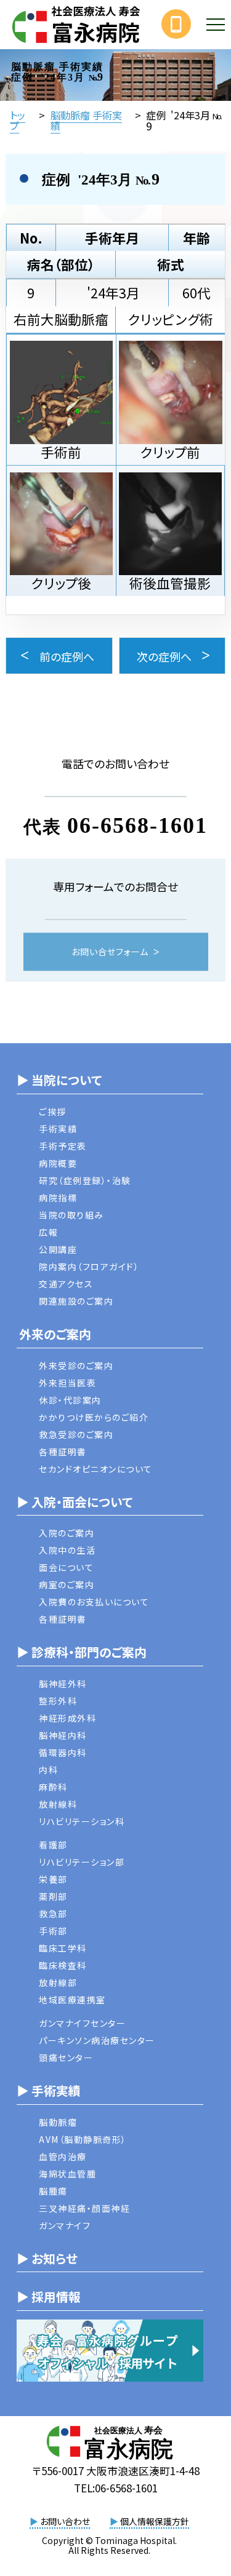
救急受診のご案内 (76, 1434)
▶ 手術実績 (49, 2090)
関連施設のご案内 (76, 1301)
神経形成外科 (67, 1718)
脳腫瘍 (53, 2191)
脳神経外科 (63, 1684)
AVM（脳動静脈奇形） (83, 2139)
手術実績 (58, 1129)
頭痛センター (66, 2057)
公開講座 (58, 1249)
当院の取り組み (71, 1215)
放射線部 (58, 1982)
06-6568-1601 (137, 825)
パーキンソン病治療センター (97, 2040)
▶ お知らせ (47, 2258)
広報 (48, 1232)
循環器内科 (63, 1752)
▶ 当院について (59, 1080)
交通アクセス (66, 1284)
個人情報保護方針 (149, 2521)
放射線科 (58, 1804)
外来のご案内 (54, 1334)
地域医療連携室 (72, 2000)
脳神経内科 (63, 1735)
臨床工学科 (63, 1948)
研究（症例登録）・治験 (85, 1180)
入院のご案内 (67, 1533)
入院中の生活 (67, 1550)
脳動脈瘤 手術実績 (86, 120)
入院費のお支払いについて (94, 1602)
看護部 (53, 1845)
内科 (48, 1770)
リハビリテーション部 (82, 1862)
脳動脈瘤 (58, 2122)
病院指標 (58, 1198)
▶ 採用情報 (49, 2296)
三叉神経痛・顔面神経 (84, 2208)
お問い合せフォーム (110, 952)
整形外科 (58, 1701)
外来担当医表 (67, 1383)
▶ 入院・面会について (75, 1502)
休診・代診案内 (70, 1400)
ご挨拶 (53, 1111)
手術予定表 (63, 1146)
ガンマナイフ (65, 2225)
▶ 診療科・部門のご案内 (82, 1652)
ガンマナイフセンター (82, 2023)
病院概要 (58, 1163)
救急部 (53, 1914)
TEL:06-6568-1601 (116, 2488)
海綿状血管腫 (67, 2174)
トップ (18, 120)
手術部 (53, 1931)
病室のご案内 (67, 1584)
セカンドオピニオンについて (96, 1469)
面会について (66, 1567)
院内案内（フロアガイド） (89, 1266)
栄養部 (53, 1879)
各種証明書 (63, 1452)
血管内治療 (63, 2157)
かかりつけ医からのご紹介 (94, 1417)
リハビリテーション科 (82, 1821)
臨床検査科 (63, 1965)
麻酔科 (53, 1787)
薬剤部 (53, 1896)
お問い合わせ (60, 2521)
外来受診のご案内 (76, 1366)
